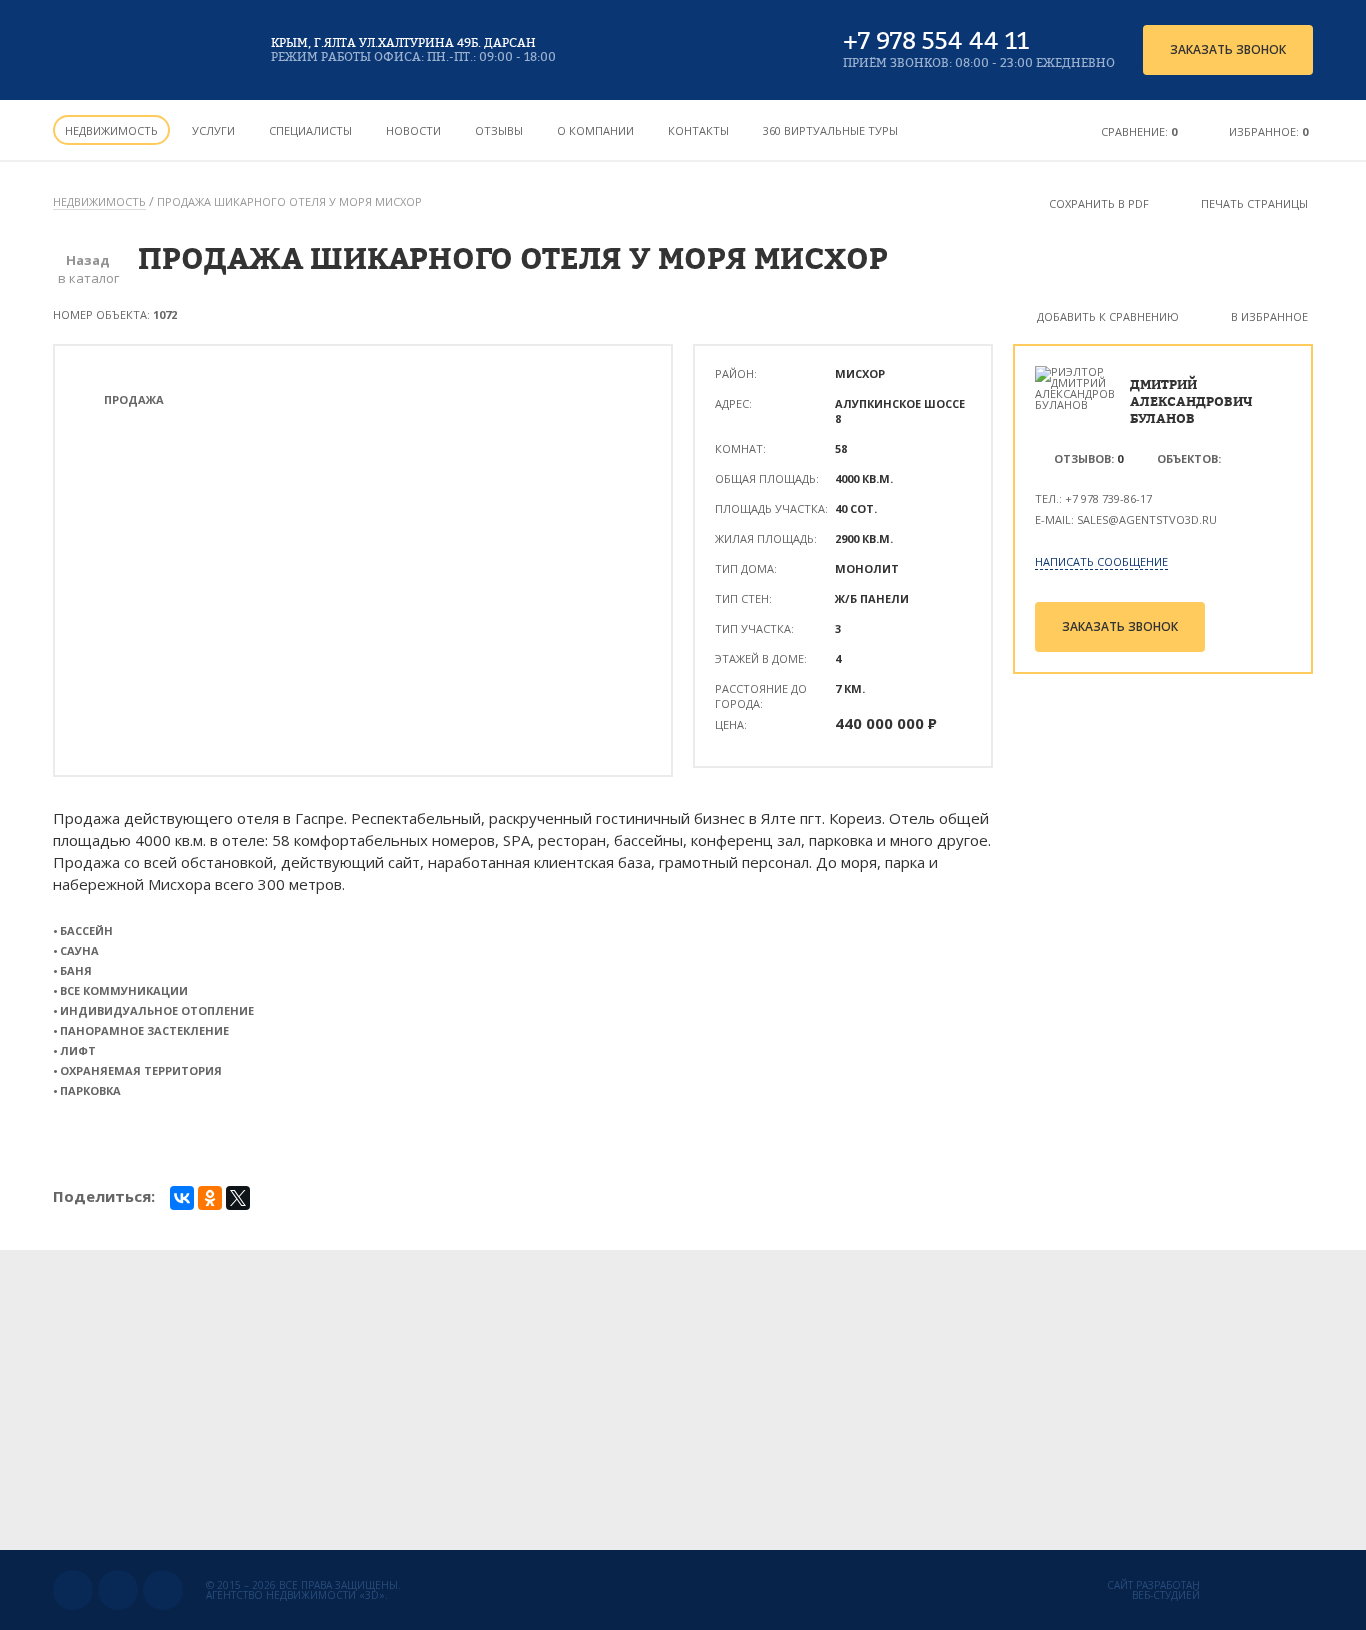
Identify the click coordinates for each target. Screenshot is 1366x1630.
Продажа (134, 399)
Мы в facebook (163, 1590)
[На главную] (145, 50)
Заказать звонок (1228, 49)
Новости (413, 130)
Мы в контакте (73, 1590)
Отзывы (499, 130)
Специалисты (310, 130)
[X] (238, 1198)
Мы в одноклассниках (118, 1590)
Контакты (698, 130)
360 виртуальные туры (830, 130)
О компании (595, 130)
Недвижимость (111, 130)
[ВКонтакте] (182, 1198)
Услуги (213, 130)
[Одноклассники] (210, 1198)
